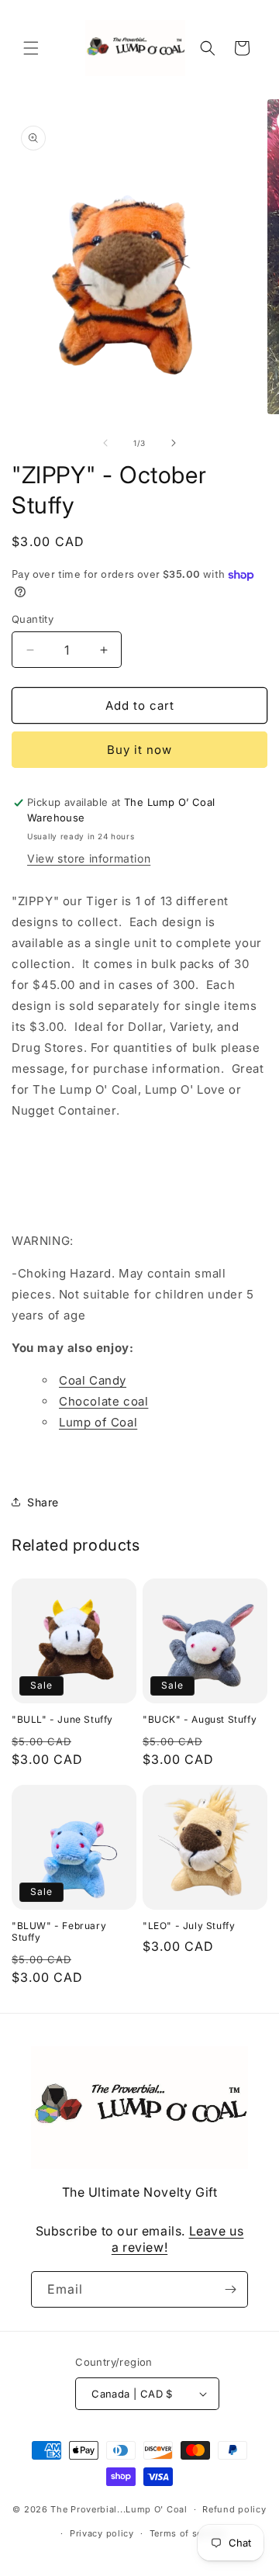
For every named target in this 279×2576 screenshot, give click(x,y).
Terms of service (187, 2533)
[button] (31, 48)
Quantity (33, 619)
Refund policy (234, 2509)
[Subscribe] (230, 2289)
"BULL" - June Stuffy (62, 1719)
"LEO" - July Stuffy (189, 1926)
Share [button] (43, 1502)
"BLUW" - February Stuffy (59, 1932)
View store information (89, 858)
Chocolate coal (103, 1401)
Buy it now (139, 750)
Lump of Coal (98, 1422)
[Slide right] (174, 443)
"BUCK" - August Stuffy (200, 1719)
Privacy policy (102, 2533)
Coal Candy (93, 1380)
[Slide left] (105, 443)
